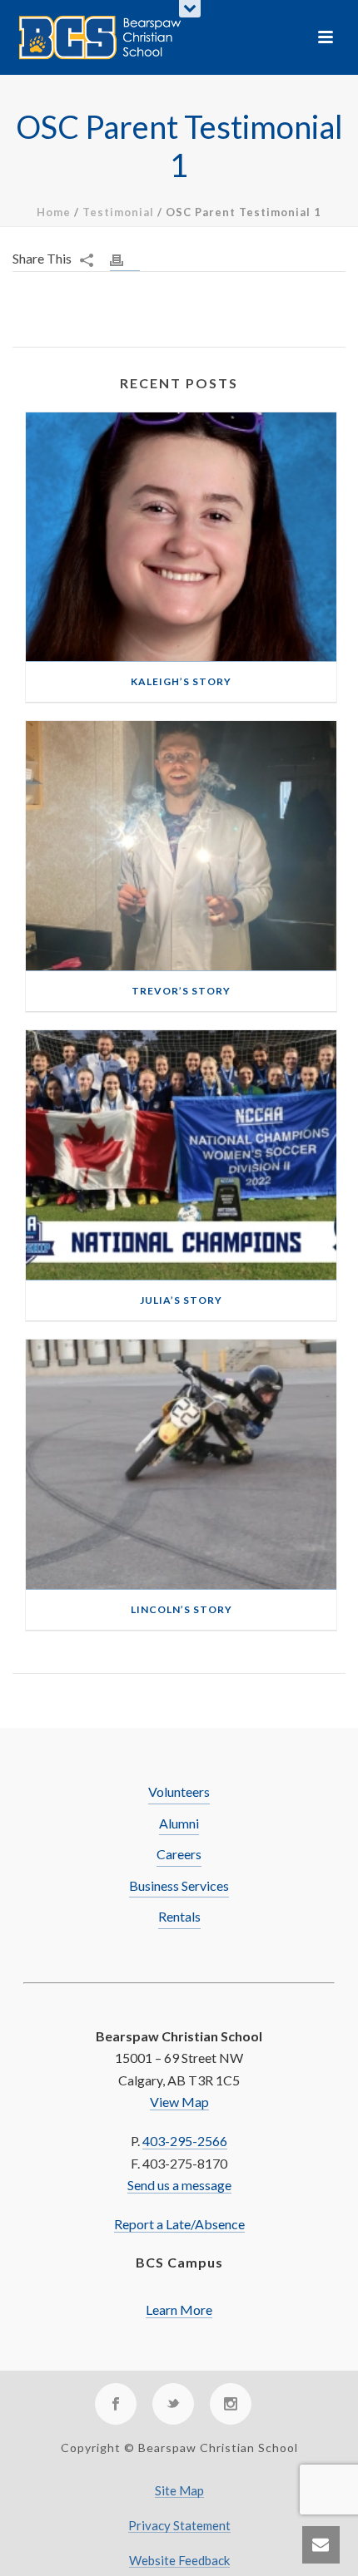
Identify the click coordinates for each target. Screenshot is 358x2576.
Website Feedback (179, 2561)
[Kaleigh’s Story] (181, 538)
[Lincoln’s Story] (181, 1465)
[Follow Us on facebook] (116, 2404)
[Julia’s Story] (181, 1155)
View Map (179, 2102)
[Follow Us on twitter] (173, 2404)
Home (54, 212)
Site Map (179, 2491)
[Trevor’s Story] (181, 846)
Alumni (179, 1823)
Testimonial (118, 212)
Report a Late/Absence (179, 2224)
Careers (179, 1854)
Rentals (179, 1916)
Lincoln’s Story (181, 1609)
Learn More (179, 2310)
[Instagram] (231, 2404)
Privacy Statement (179, 2526)
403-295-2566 (185, 2141)
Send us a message (179, 2185)
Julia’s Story (181, 1300)
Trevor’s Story (181, 991)
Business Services (179, 1885)
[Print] (125, 259)
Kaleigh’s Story (181, 681)
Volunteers (179, 1791)
